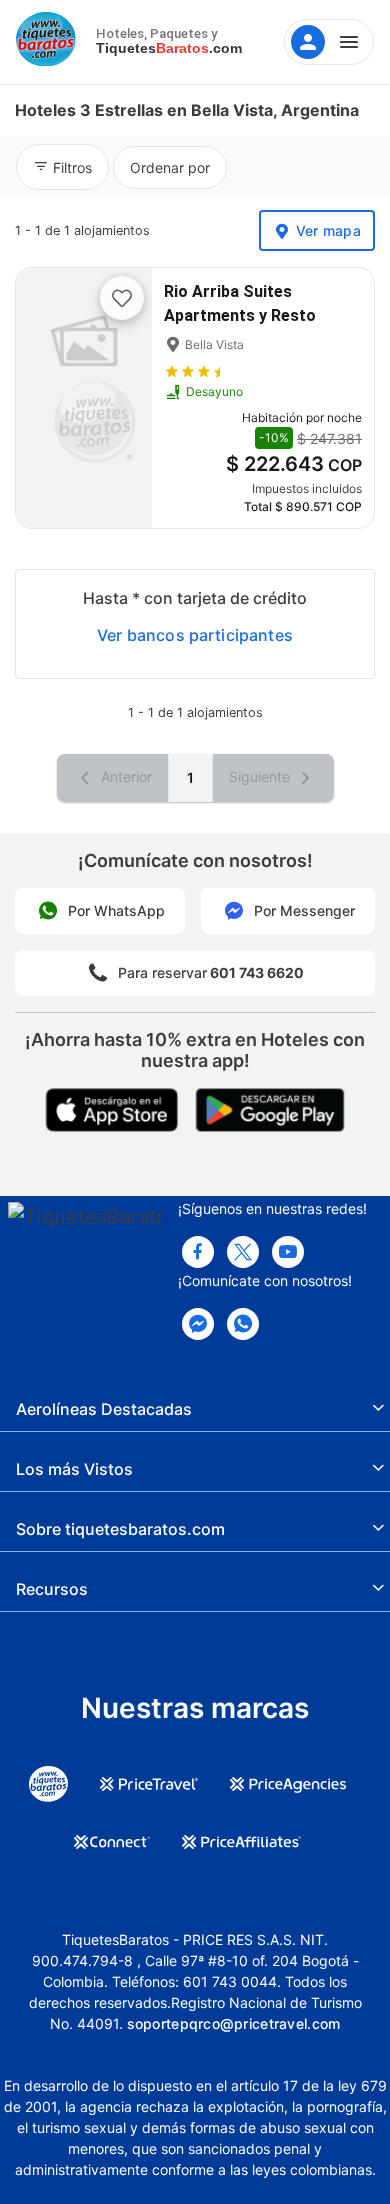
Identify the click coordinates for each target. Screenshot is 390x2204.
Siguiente (261, 776)
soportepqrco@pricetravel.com (234, 2023)
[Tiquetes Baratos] (50, 42)
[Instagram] (288, 1252)
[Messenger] (198, 1324)
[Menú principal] (329, 42)
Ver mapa (328, 230)
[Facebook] (198, 1252)
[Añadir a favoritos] (122, 298)
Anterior (124, 776)
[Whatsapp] (243, 1324)
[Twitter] (243, 1252)
